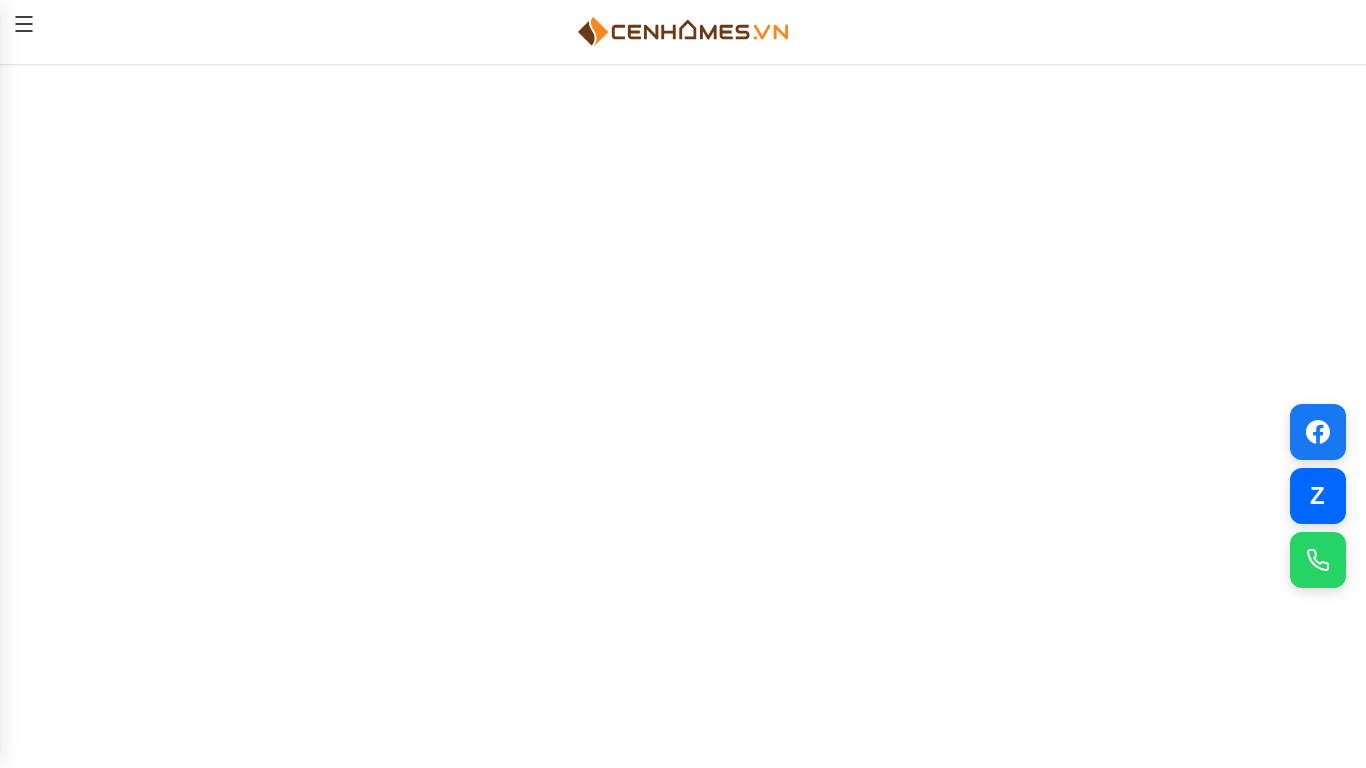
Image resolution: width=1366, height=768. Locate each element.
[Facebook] (1318, 432)
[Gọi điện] (1318, 560)
